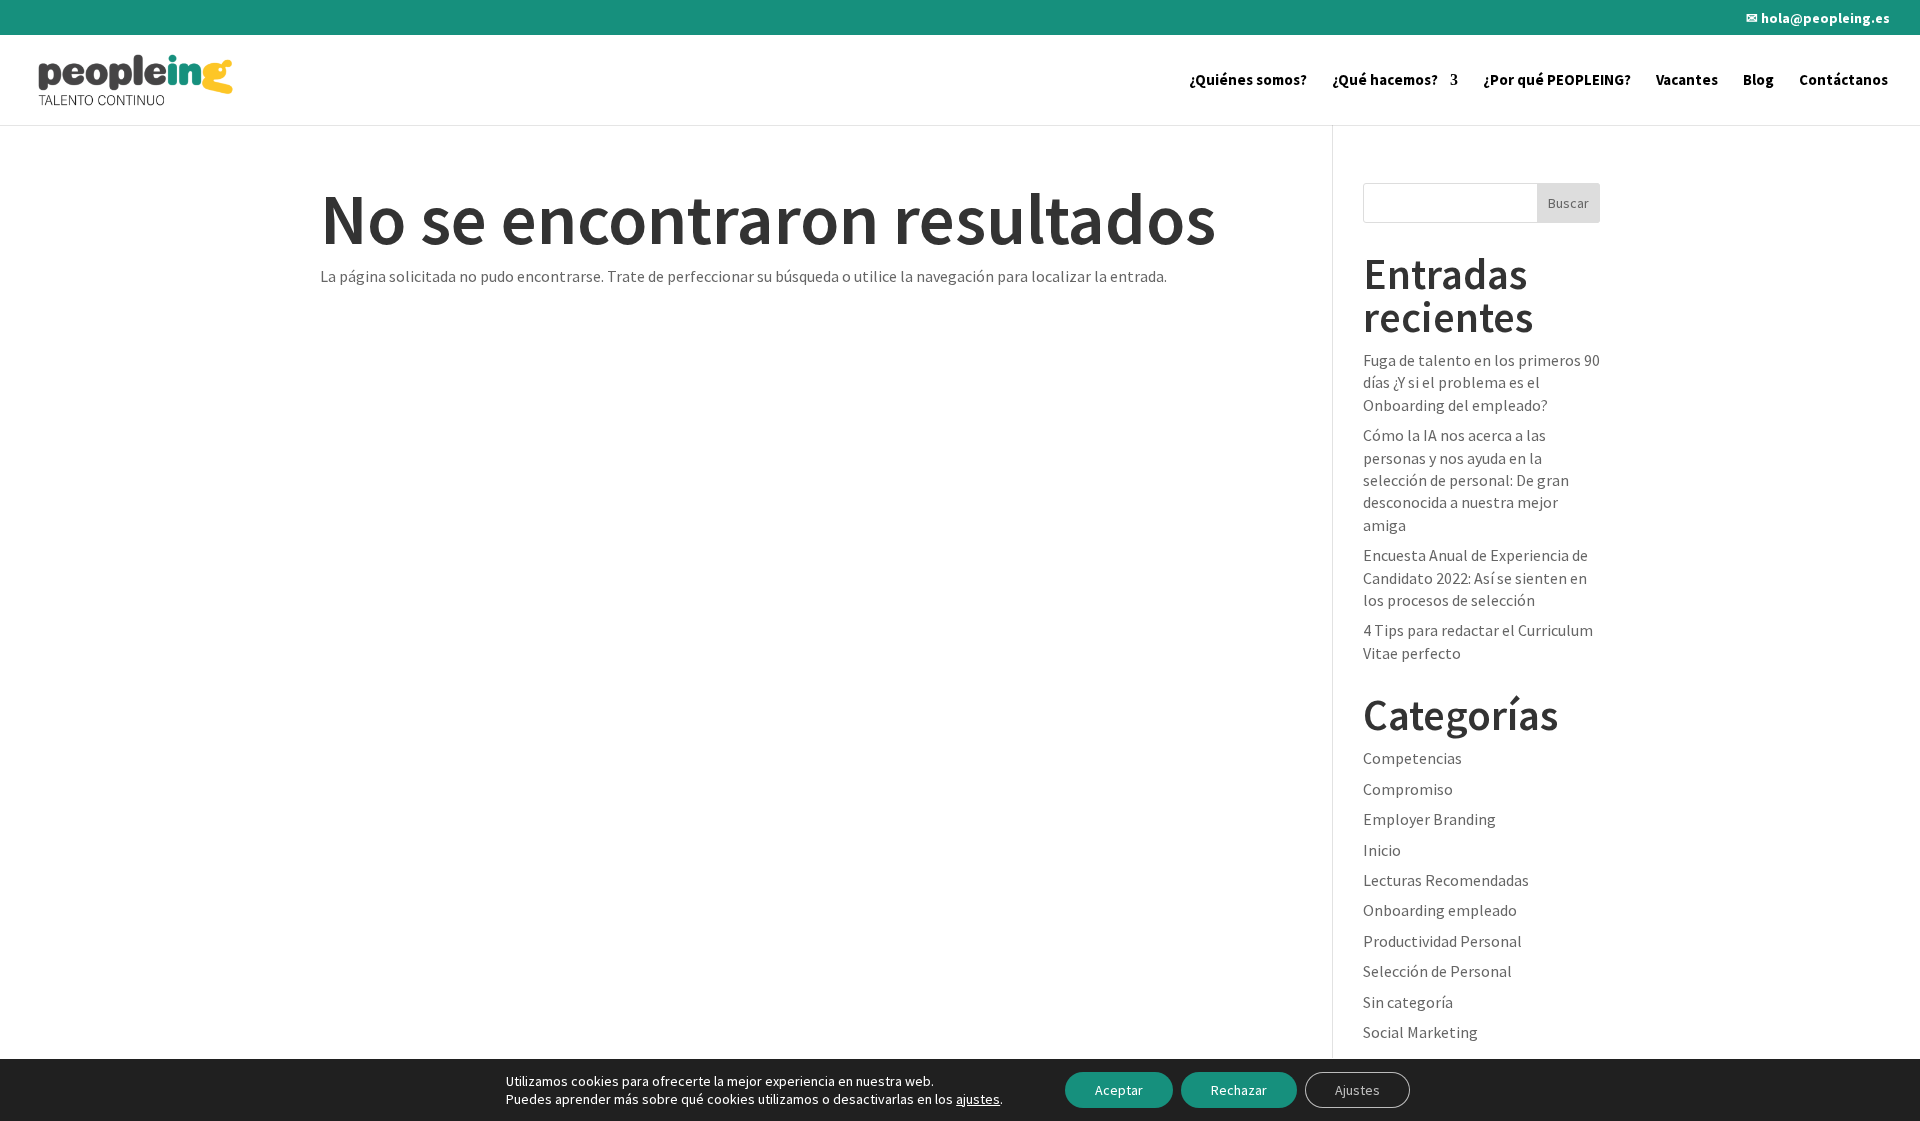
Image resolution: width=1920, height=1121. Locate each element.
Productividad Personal (1442, 941)
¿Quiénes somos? (1248, 81)
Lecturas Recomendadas (1446, 880)
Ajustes (1357, 1090)
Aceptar (1119, 1090)
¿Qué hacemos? (1385, 81)
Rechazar (1239, 1090)
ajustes (978, 1099)
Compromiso (1408, 789)
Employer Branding (1429, 819)
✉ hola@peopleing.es (1818, 19)
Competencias (1412, 758)
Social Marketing (1420, 1032)
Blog (1758, 81)
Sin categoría (1408, 1002)
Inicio (1382, 850)
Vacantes (1687, 81)
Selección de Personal (1437, 971)
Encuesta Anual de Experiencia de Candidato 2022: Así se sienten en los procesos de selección (1475, 577)
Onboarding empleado (1440, 910)
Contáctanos (1843, 81)
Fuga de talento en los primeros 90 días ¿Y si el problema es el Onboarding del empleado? (1481, 382)
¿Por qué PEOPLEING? (1557, 81)
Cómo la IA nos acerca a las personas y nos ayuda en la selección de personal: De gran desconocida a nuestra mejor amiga (1466, 480)
